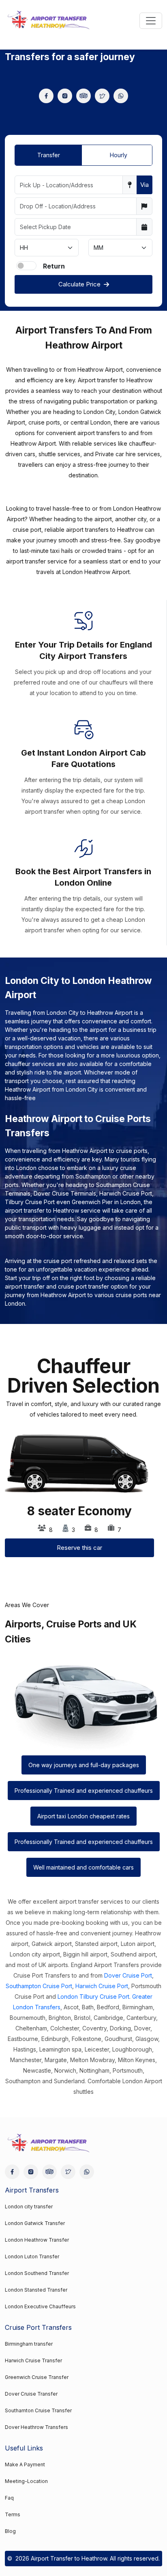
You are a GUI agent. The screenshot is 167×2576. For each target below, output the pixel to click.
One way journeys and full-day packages (84, 1765)
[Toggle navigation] (151, 21)
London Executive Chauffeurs (40, 2306)
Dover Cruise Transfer (31, 2394)
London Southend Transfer (37, 2273)
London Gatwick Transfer (35, 2223)
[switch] (26, 266)
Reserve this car (79, 1548)
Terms (13, 2514)
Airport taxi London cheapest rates (83, 1816)
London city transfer (29, 2207)
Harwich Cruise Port (102, 1986)
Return (54, 266)
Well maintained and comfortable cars (83, 1867)
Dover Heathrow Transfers (36, 2427)
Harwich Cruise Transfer (33, 2360)
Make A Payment (25, 2464)
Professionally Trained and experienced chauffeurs (84, 1791)
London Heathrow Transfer (37, 2240)
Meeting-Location (26, 2481)
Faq (9, 2498)
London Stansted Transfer (36, 2290)
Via (145, 185)
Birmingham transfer (29, 2344)
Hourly (119, 155)
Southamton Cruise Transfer (38, 2410)
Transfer (49, 155)
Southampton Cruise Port (39, 1986)
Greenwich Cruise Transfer (37, 2377)
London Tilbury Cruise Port (93, 1996)
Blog (10, 2531)
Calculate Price (79, 284)
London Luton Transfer (32, 2256)
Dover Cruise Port (128, 1975)
